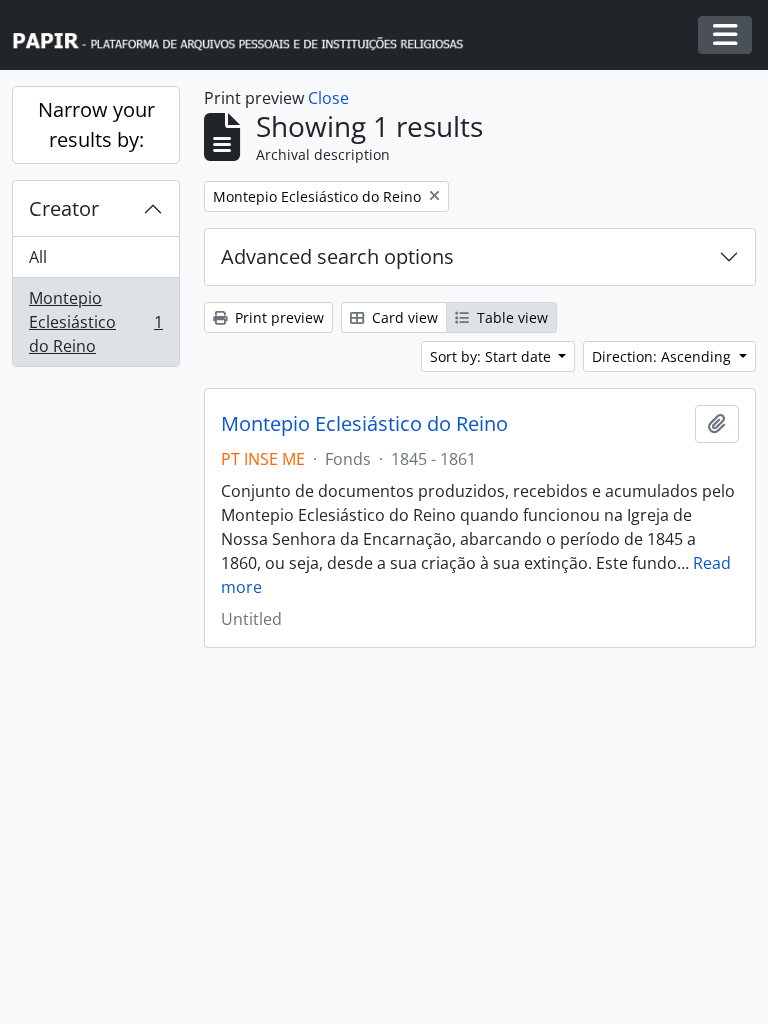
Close (328, 98)
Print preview (277, 317)
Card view (403, 317)
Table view (510, 317)
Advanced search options (337, 256)
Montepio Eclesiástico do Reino (95, 322)
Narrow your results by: (96, 124)
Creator (64, 208)
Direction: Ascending (663, 356)
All (38, 257)
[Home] (247, 35)
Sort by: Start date (492, 356)
